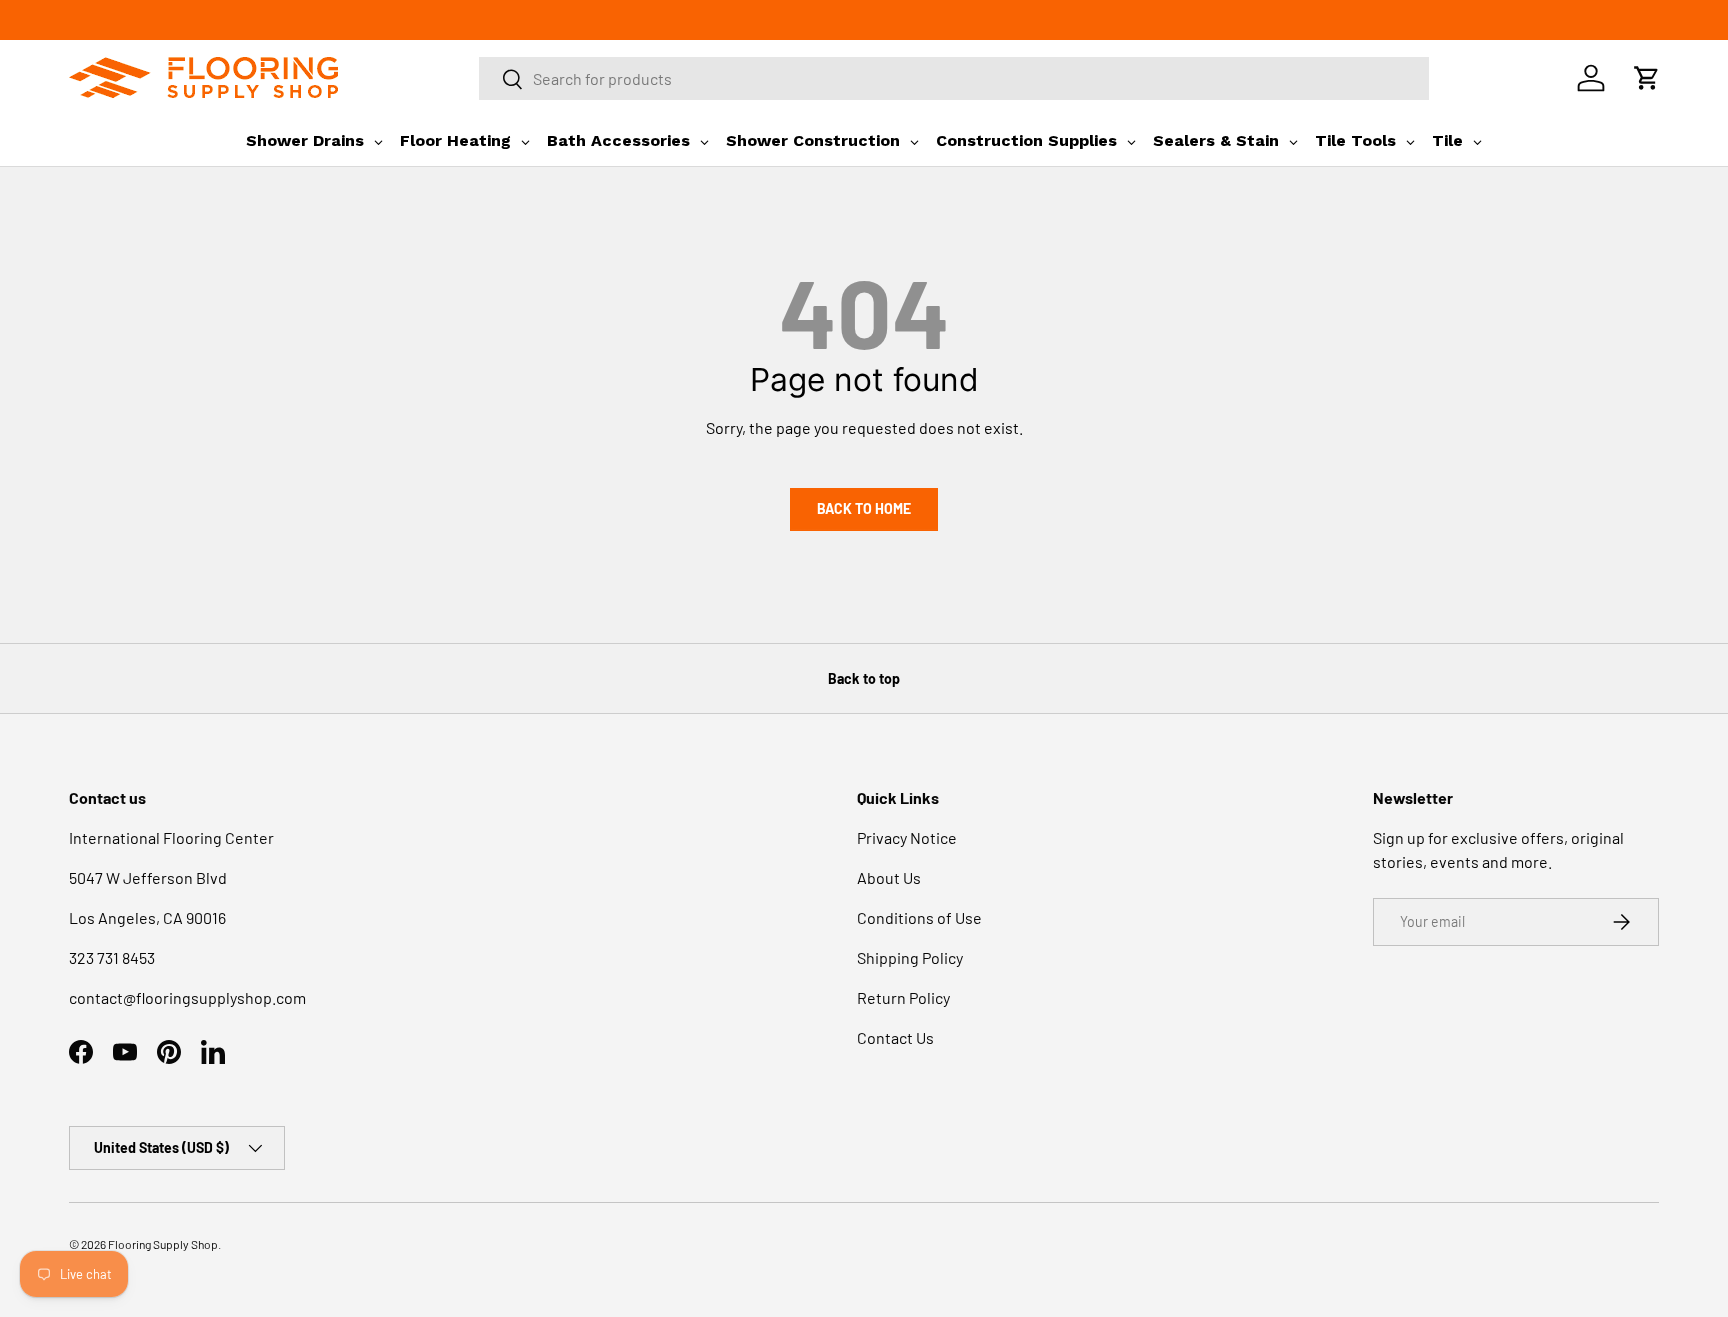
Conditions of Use (919, 917)
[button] (1647, 78)
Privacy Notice (907, 837)
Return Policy (903, 997)
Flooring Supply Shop (163, 1244)
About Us (889, 877)
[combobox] (954, 78)
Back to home (864, 508)
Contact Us (895, 1037)
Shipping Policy (910, 957)
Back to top (864, 678)
